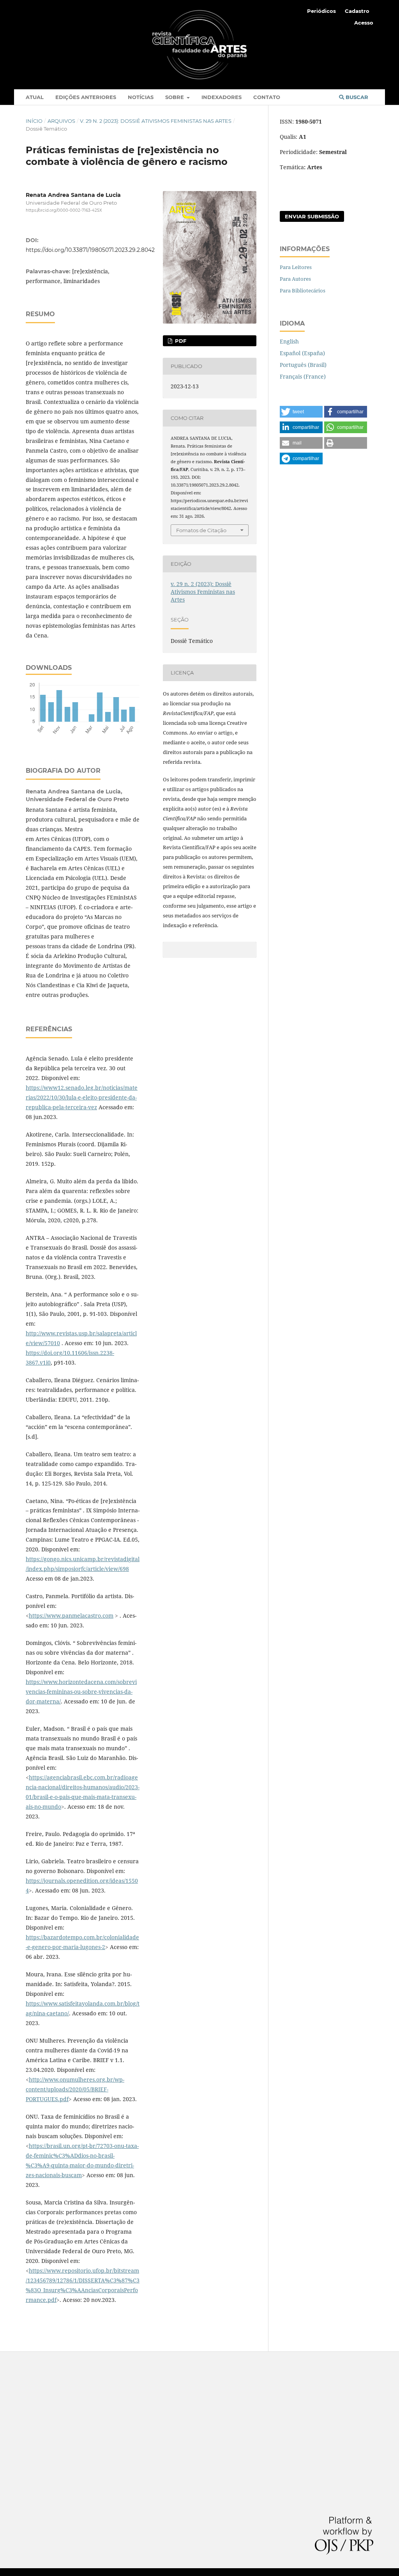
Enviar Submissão (312, 216)
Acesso (364, 23)
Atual (35, 97)
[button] (301, 412)
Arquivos (61, 121)
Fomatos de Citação (201, 530)
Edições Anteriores (86, 97)
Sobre (175, 97)
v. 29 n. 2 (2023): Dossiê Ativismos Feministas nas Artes (156, 121)
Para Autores (295, 279)
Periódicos (321, 11)
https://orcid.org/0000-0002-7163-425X (64, 211)
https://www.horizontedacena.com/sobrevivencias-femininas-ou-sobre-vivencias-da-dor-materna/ (81, 1692)
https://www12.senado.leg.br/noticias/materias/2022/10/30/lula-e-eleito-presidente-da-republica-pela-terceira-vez (82, 1097)
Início (34, 121)
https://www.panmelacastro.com (71, 1616)
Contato (267, 97)
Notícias (141, 97)
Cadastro (357, 11)
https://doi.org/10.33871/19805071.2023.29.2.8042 (90, 250)
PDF (180, 341)
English (289, 341)
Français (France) (303, 376)
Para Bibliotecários (303, 290)
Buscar (356, 97)
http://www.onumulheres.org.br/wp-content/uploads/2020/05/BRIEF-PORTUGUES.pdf (75, 2089)
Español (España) (302, 353)
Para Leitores (296, 267)
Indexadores (222, 97)
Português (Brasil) (303, 365)
